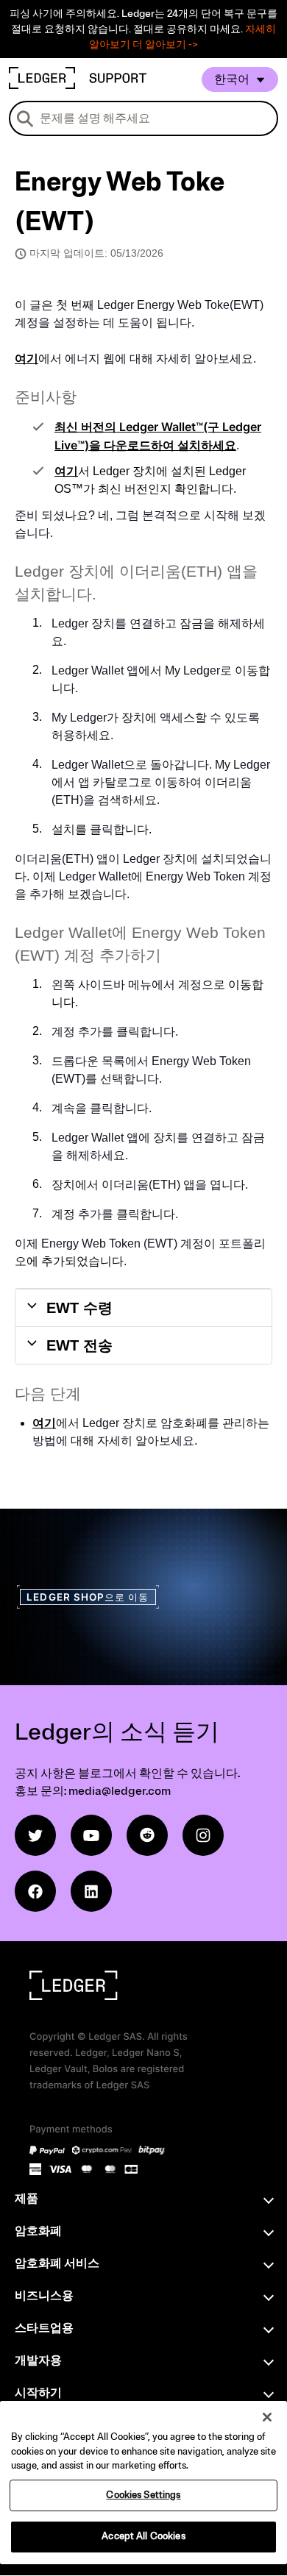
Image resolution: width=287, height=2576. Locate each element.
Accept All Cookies (143, 2536)
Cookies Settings (143, 2495)
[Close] (267, 2417)
